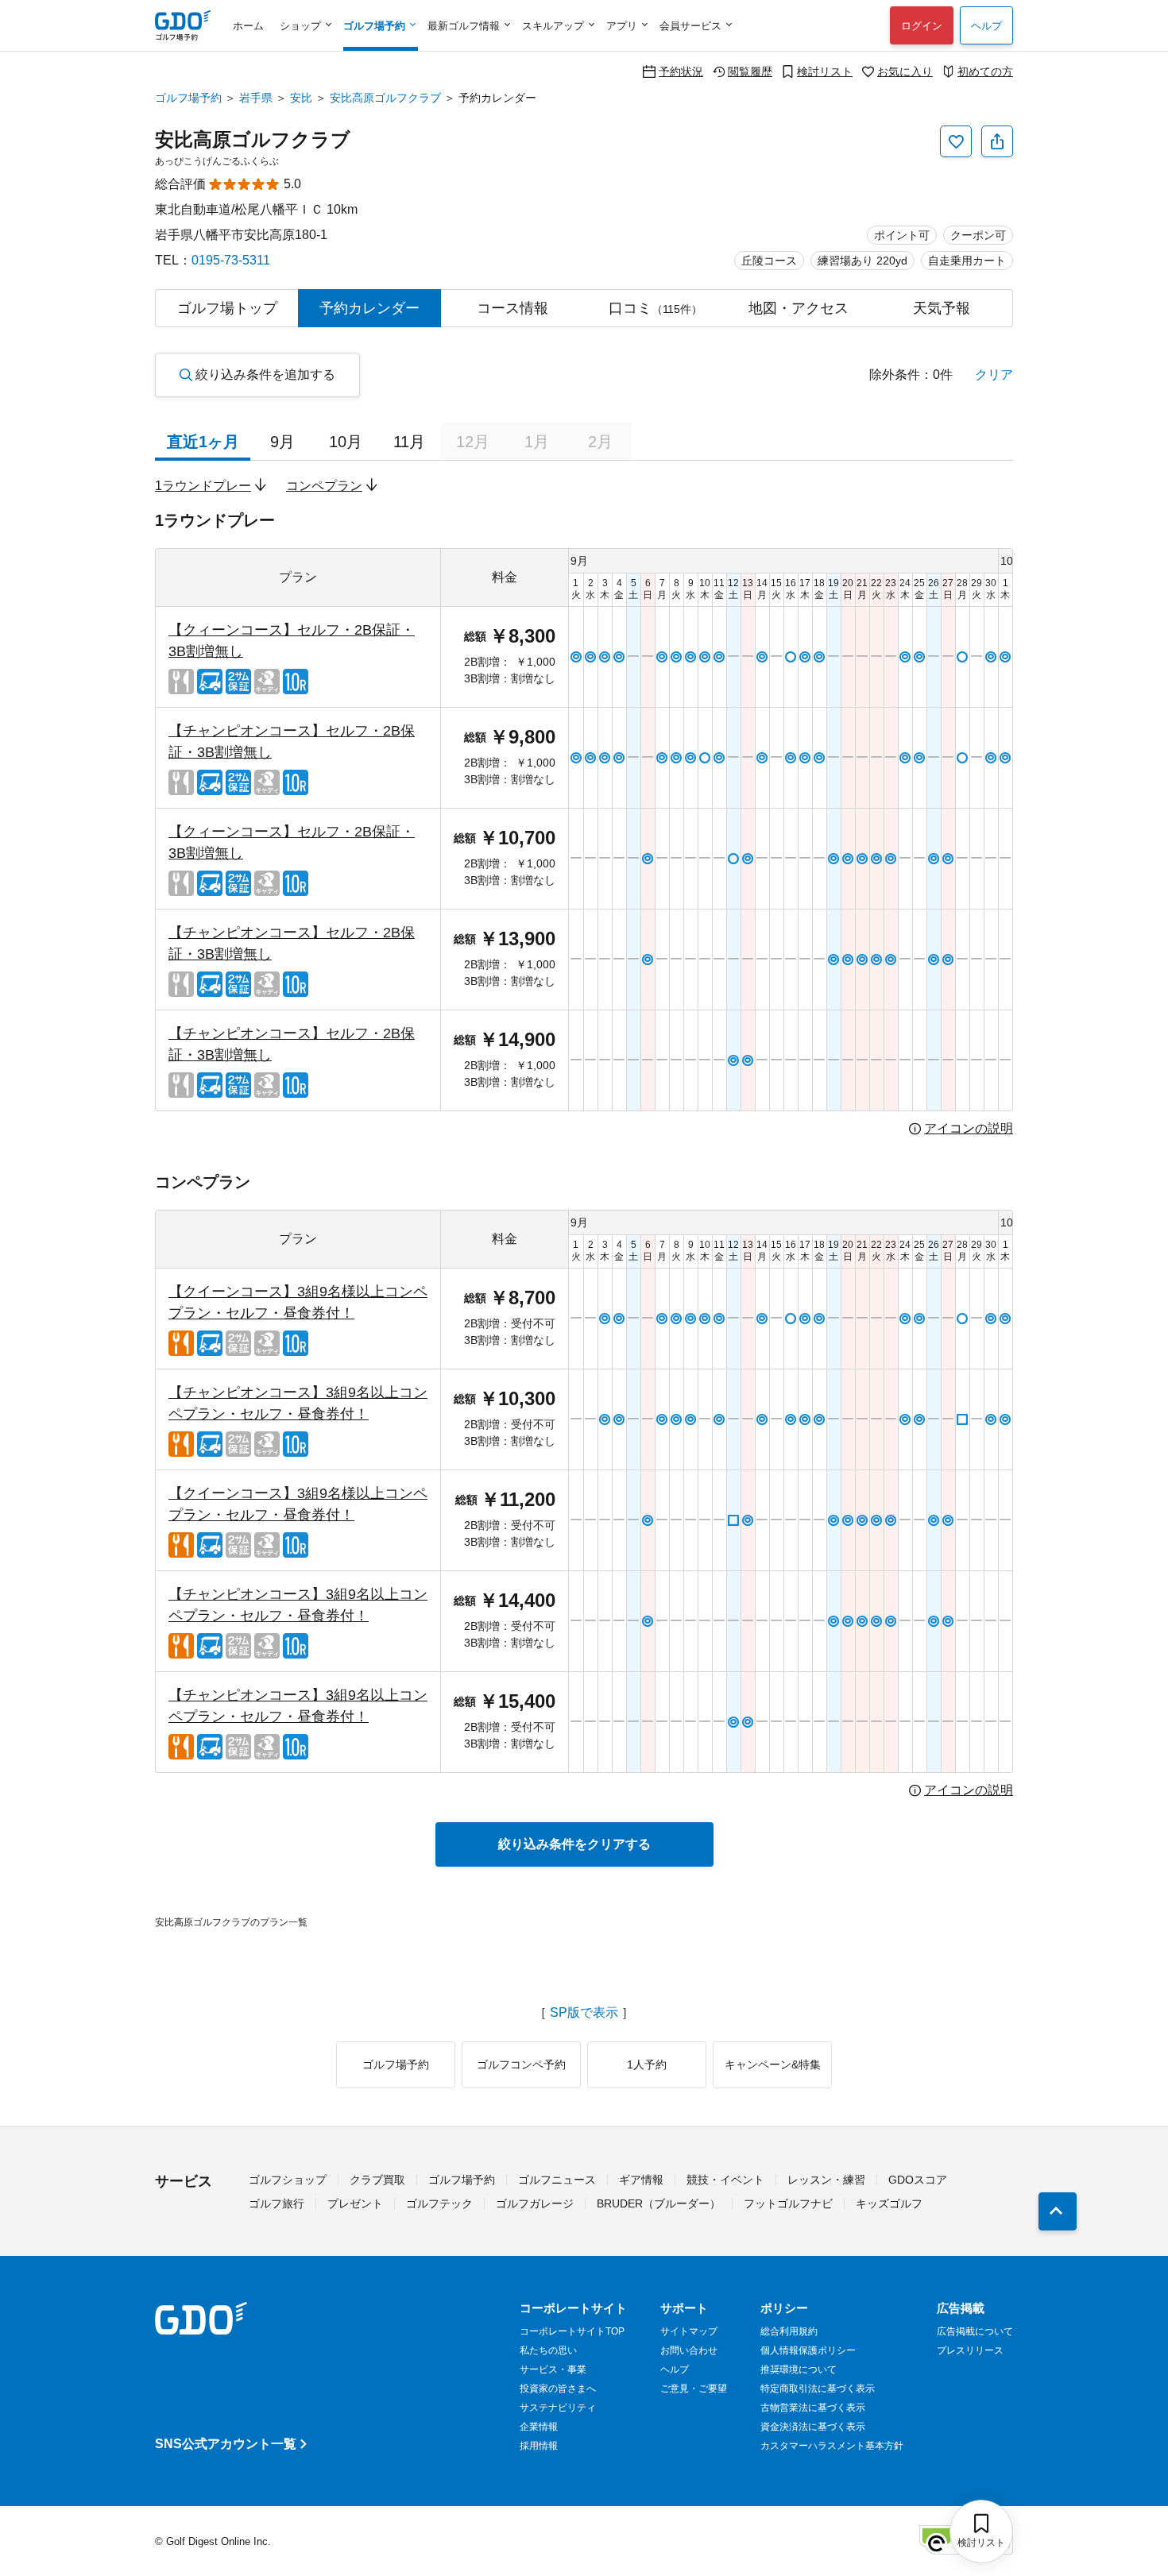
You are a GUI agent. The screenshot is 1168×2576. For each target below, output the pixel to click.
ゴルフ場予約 (188, 98)
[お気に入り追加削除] (956, 141)
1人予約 (647, 2064)
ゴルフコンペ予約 (521, 2064)
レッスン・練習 (826, 2180)
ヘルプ (986, 26)
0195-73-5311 (231, 260)
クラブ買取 (377, 2180)
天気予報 (942, 308)
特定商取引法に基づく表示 (818, 2389)
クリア (994, 375)
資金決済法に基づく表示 (813, 2427)
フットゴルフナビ (788, 2203)
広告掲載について (975, 2331)
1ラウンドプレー (203, 486)
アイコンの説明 (969, 1129)
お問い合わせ (689, 2350)
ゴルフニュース (557, 2180)
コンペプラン (324, 486)
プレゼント (355, 2203)
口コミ (656, 308)
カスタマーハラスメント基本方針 (832, 2446)
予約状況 (681, 71)
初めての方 (985, 71)
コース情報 (512, 308)
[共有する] (997, 141)
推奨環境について (799, 2369)
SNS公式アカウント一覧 (226, 2444)
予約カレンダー (369, 308)
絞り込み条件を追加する (265, 375)
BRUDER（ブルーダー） (659, 2203)
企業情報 (539, 2427)
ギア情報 (641, 2180)
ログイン (922, 26)
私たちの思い (548, 2350)
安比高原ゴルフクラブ (385, 98)
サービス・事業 (553, 2369)
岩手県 (256, 98)
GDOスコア (918, 2180)
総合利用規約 (789, 2331)
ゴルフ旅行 (277, 2203)
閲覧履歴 (750, 71)
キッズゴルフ (889, 2203)
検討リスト (825, 71)
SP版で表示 (584, 2013)
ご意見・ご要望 (694, 2389)
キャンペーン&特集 (773, 2064)
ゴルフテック (439, 2203)
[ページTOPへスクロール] (1058, 2211)
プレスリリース (970, 2350)
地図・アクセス (799, 308)
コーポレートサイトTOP (572, 2331)
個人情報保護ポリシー (808, 2350)
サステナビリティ (558, 2408)
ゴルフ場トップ (227, 308)
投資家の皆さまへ (558, 2389)
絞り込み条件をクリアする (574, 1844)
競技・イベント (725, 2180)
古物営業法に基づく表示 (813, 2408)
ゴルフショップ (288, 2180)
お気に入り (905, 71)
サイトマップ (689, 2331)
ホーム (248, 26)
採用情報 (539, 2446)
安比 (301, 98)
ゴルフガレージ (535, 2203)
